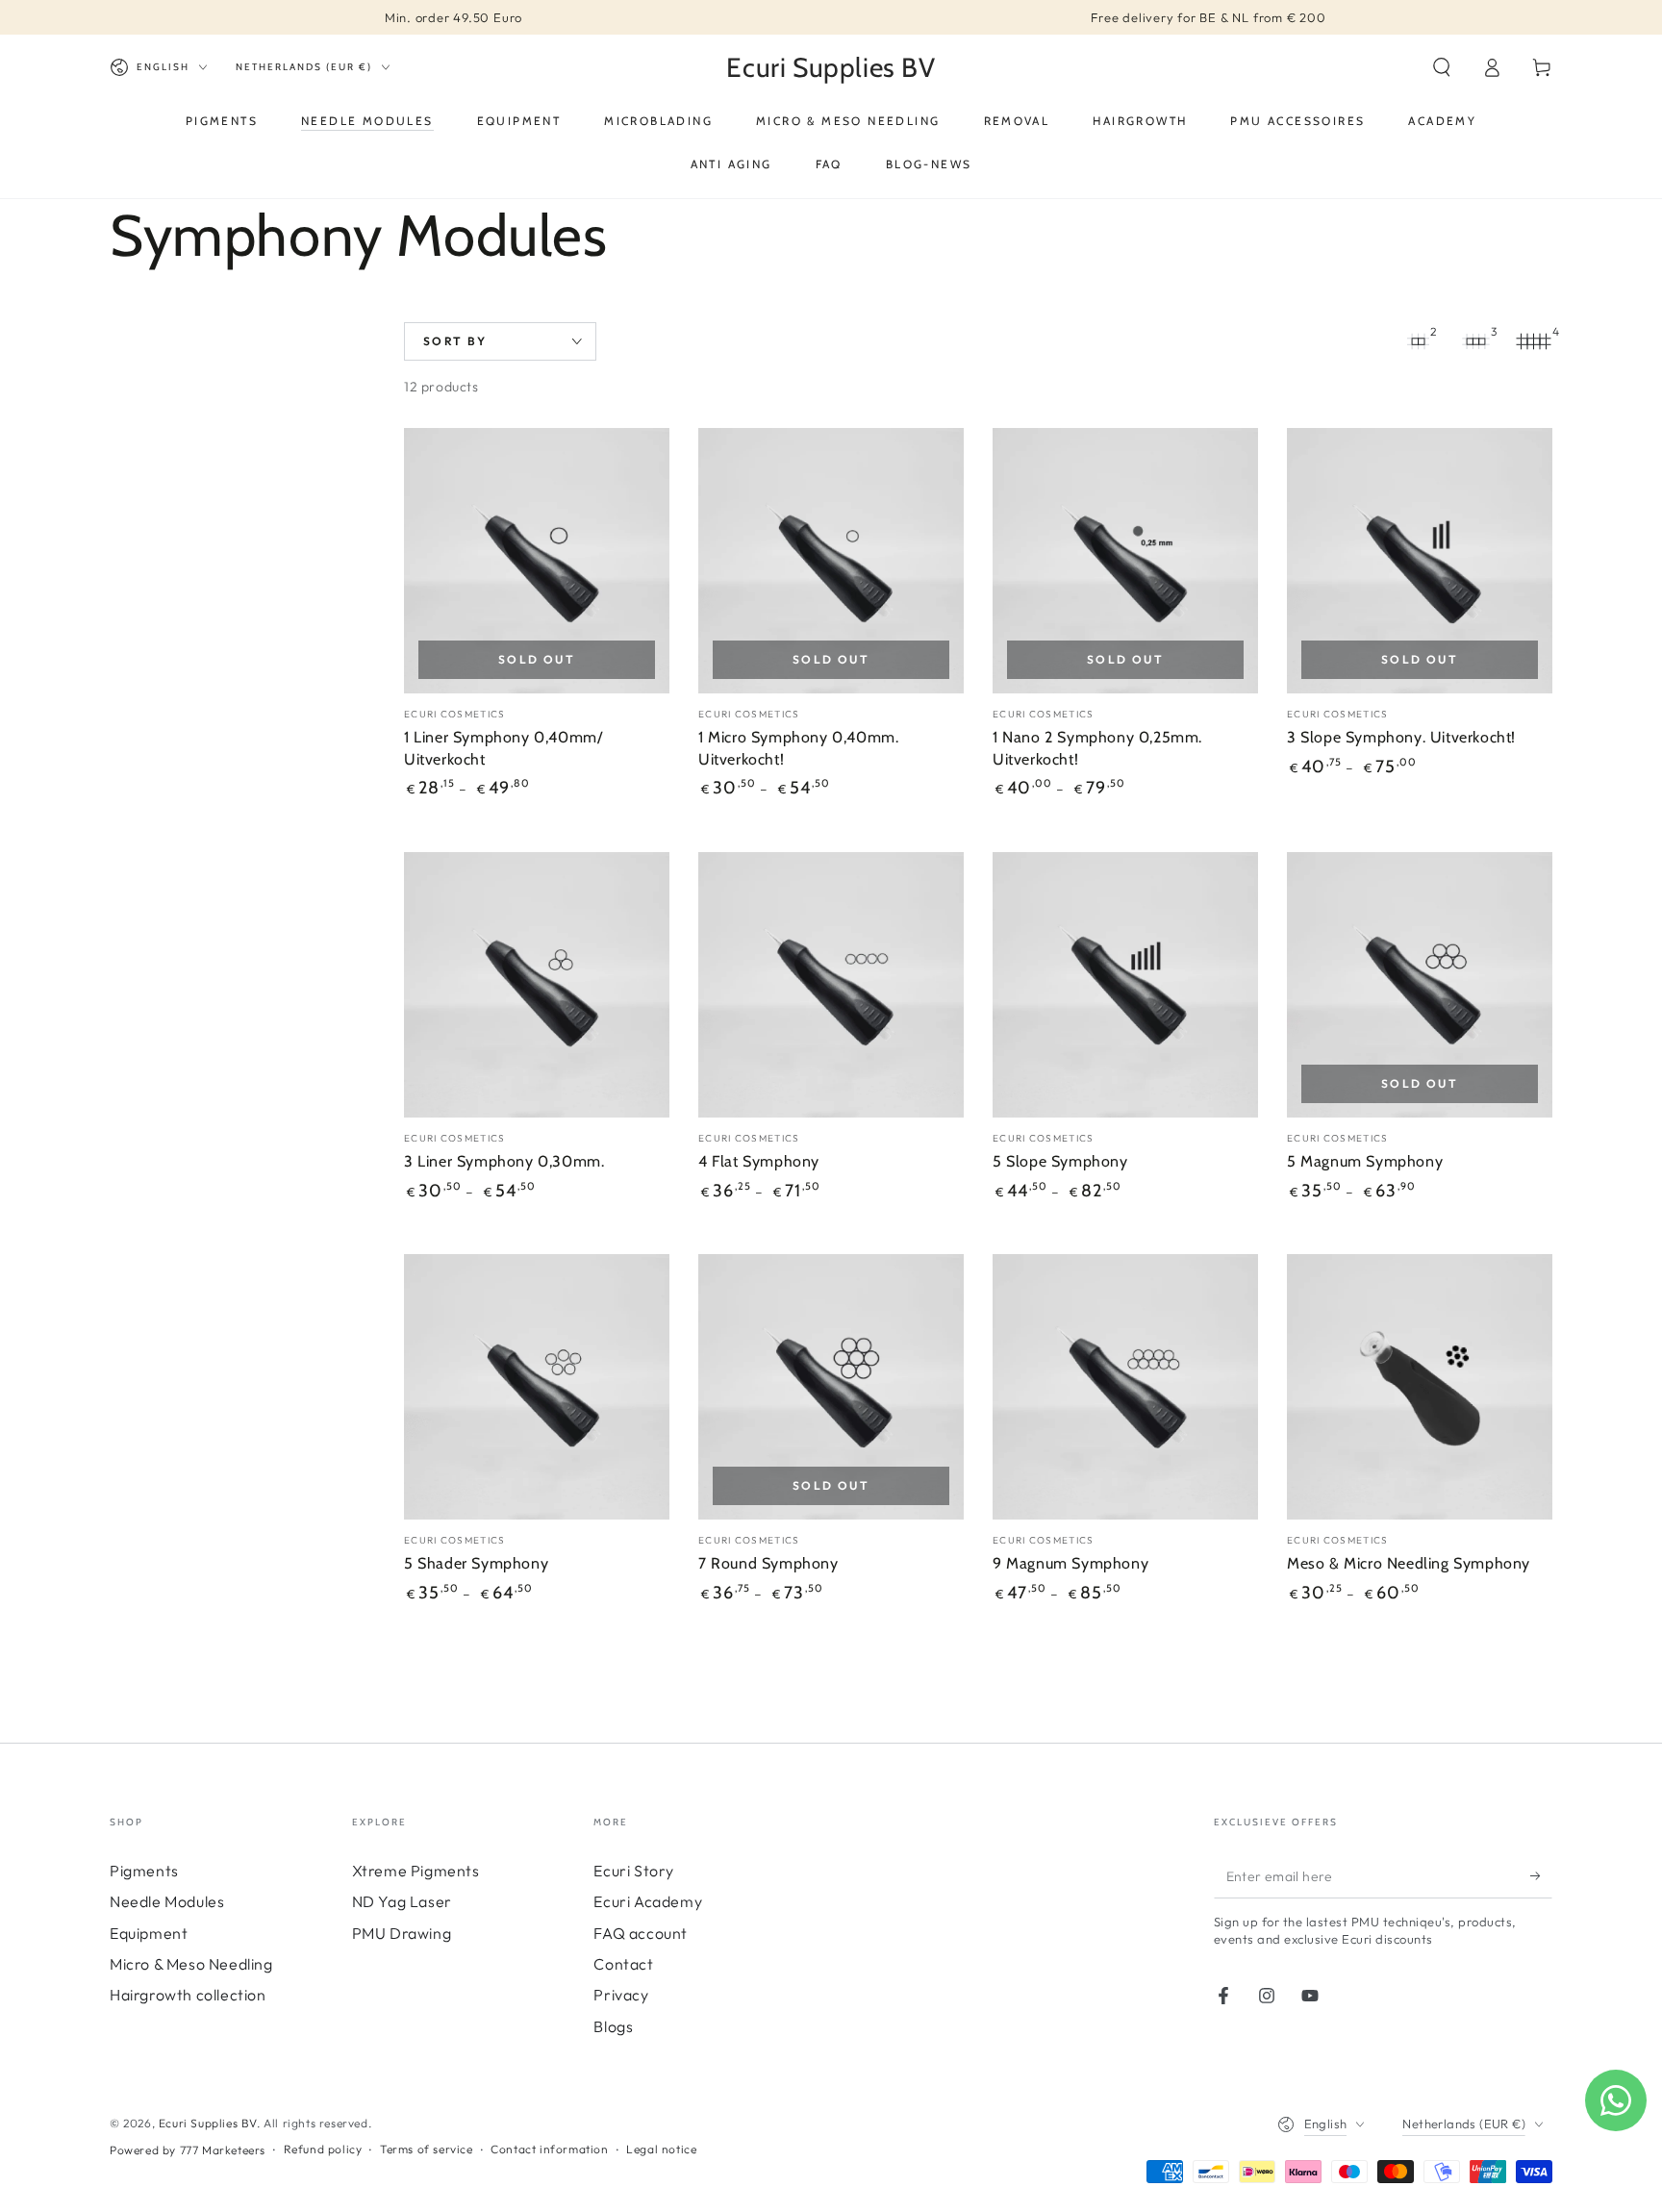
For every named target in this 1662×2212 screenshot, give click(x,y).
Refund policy (323, 2149)
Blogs (613, 2026)
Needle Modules (167, 1901)
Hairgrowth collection (188, 1995)
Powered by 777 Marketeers (188, 2150)
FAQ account (641, 1933)
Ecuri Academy (648, 1901)
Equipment (149, 1933)
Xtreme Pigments (416, 1871)
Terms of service (427, 2149)
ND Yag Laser (402, 1901)
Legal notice (661, 2149)
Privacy (621, 1995)
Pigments (144, 1871)
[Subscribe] (1541, 1876)
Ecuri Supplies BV (208, 2123)
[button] (1442, 67)
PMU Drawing (402, 1933)
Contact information (549, 2149)
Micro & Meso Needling (191, 1964)
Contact (623, 1964)
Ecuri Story (634, 1871)
